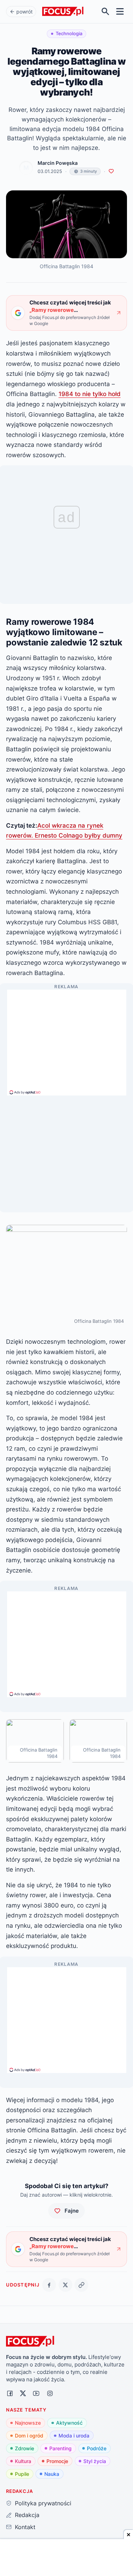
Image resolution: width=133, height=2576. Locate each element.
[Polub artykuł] (111, 171)
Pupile (22, 2474)
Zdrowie (24, 2448)
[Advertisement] (67, 1039)
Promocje (57, 2461)
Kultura (23, 2461)
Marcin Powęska (58, 163)
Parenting (60, 2448)
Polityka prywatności (43, 2503)
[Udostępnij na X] (65, 2285)
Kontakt (25, 2527)
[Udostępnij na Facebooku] (49, 2285)
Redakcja (27, 2515)
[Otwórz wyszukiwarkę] (106, 12)
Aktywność (69, 2423)
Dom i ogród (29, 2436)
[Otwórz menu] (120, 12)
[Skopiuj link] (81, 2285)
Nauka (52, 2474)
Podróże (97, 2448)
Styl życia (95, 2461)
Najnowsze (28, 2423)
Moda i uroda (74, 2436)
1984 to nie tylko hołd (90, 394)
